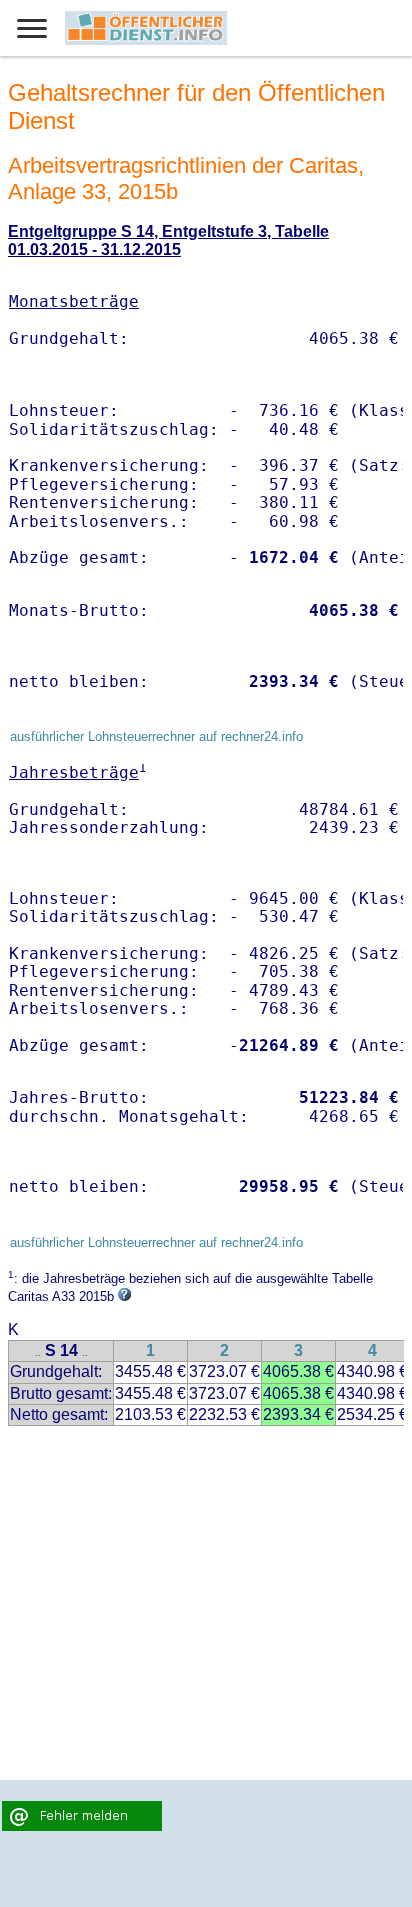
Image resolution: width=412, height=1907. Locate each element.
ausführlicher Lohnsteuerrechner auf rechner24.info (156, 736)
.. (38, 1352)
